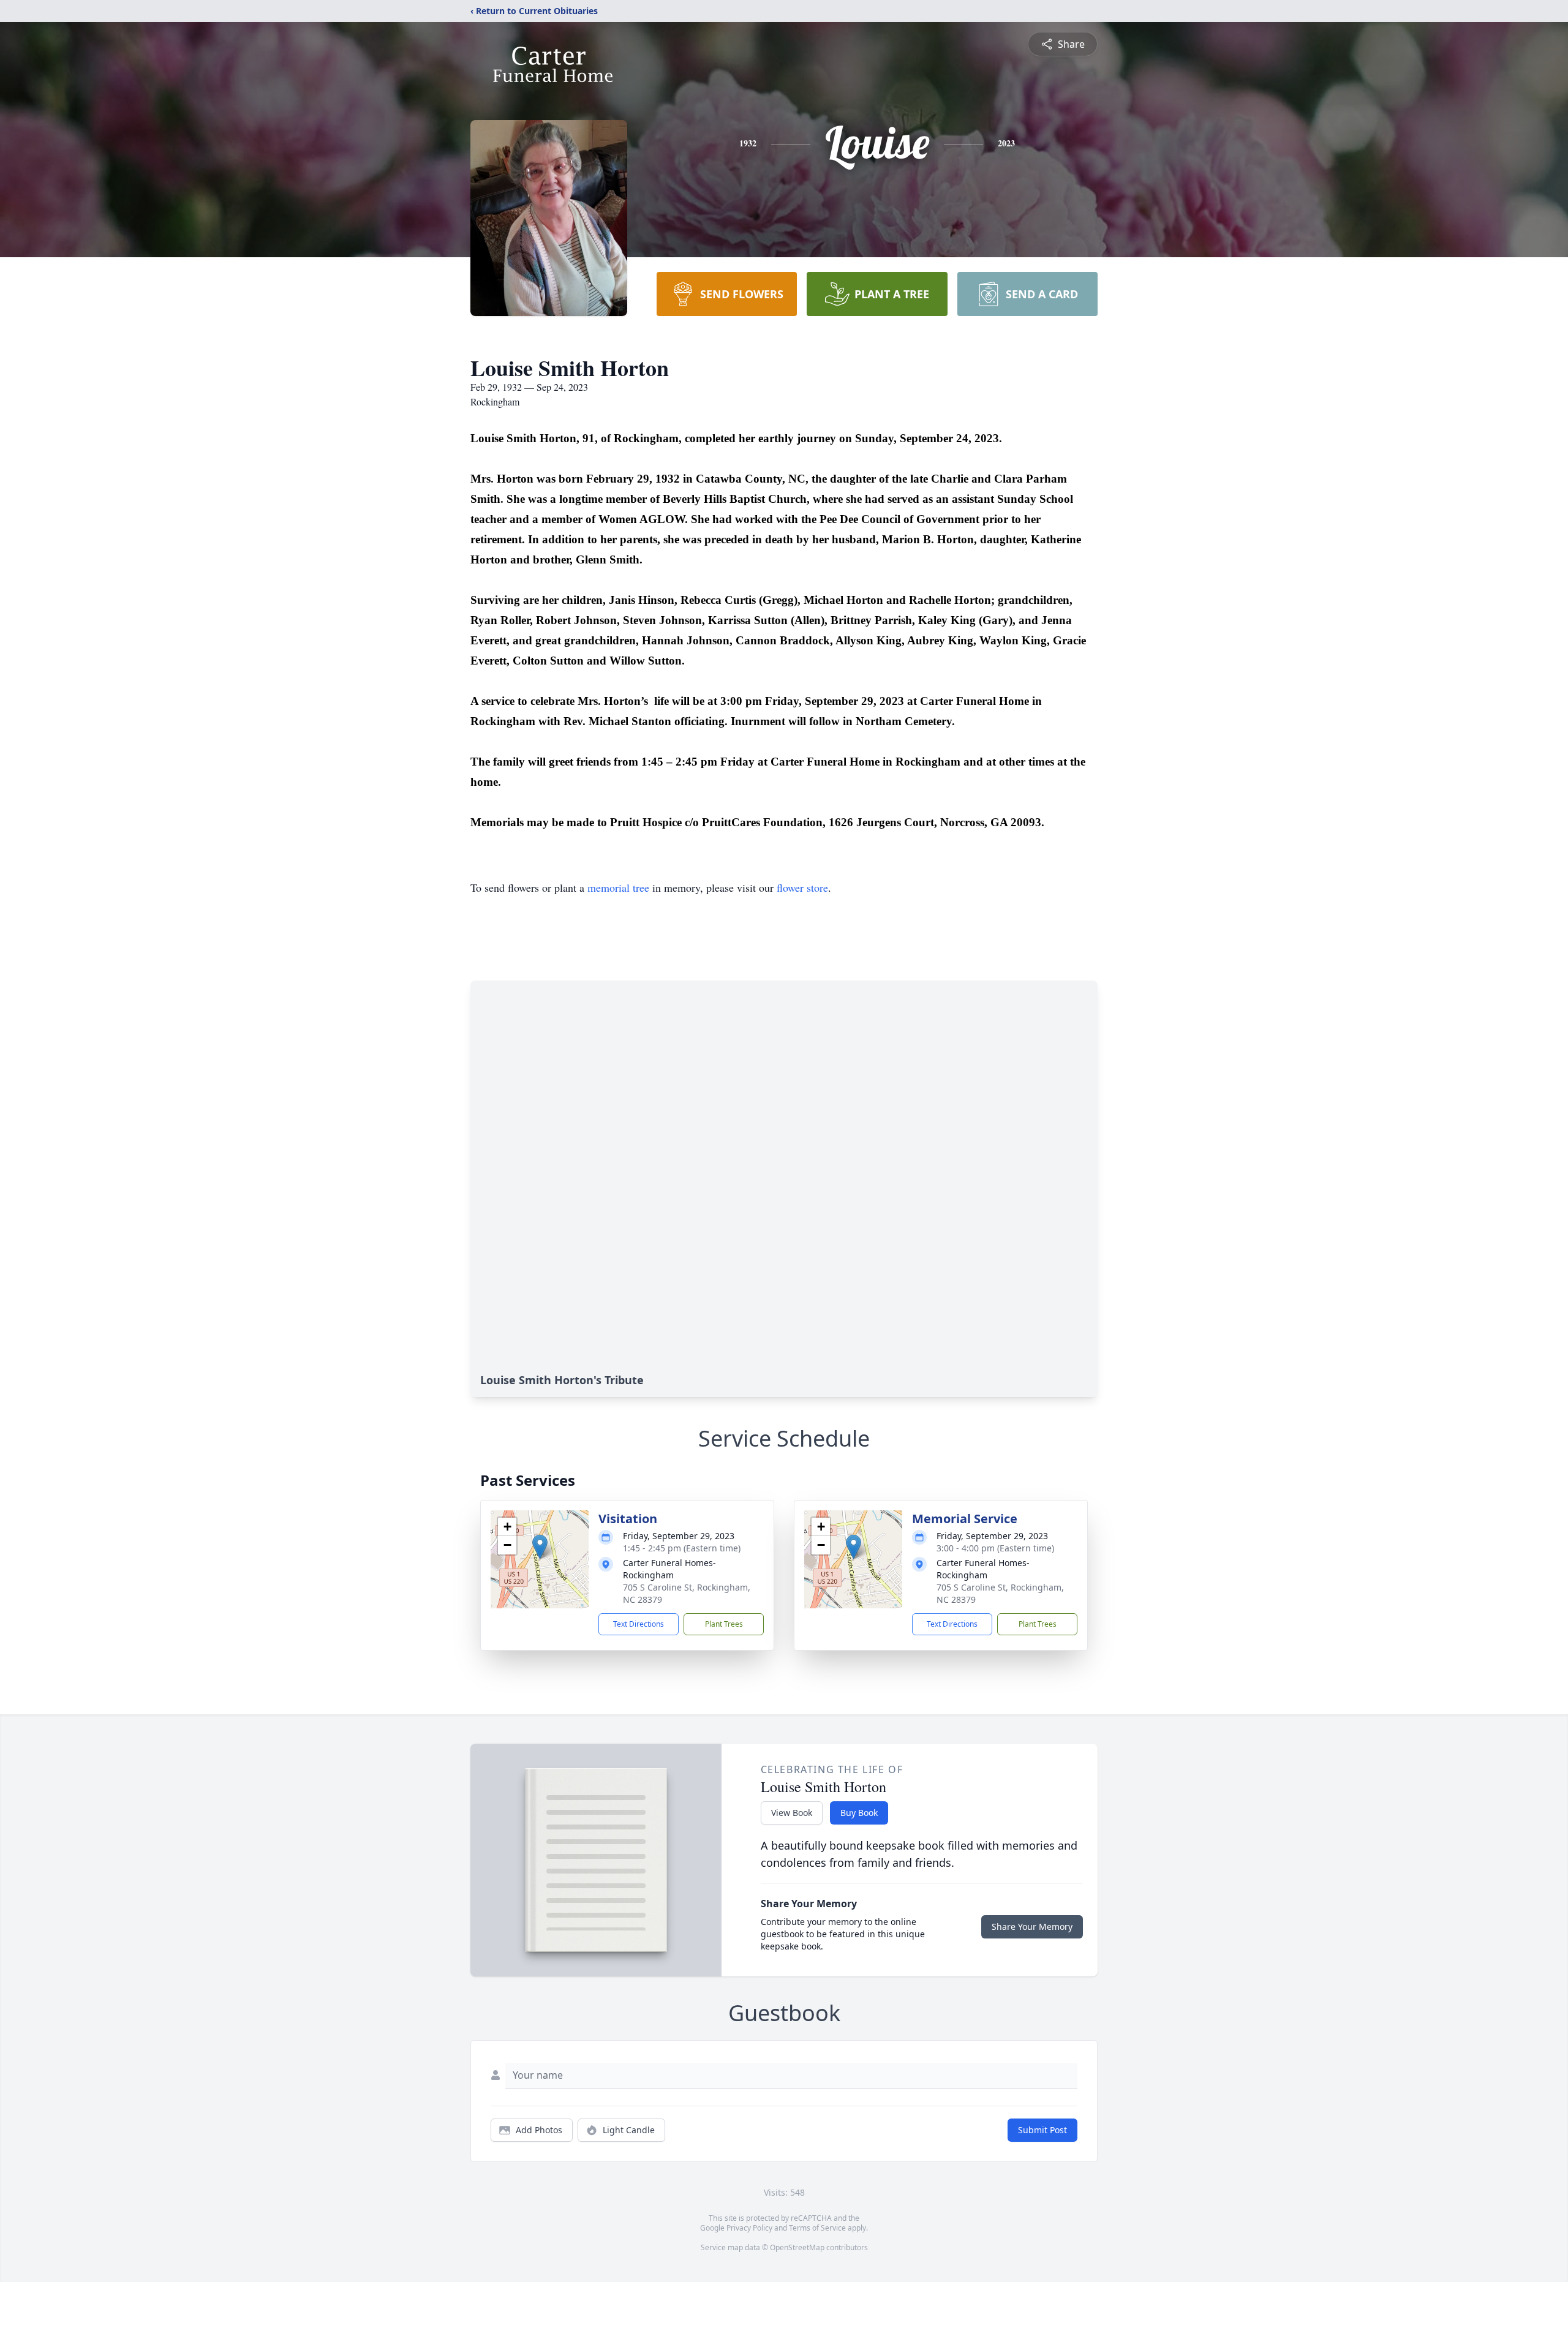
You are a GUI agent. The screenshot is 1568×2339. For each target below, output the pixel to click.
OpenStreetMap (797, 2247)
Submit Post (1042, 2130)
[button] (540, 1547)
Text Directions (639, 1624)
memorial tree (618, 887)
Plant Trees (724, 1624)
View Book (792, 1813)
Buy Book (859, 1813)
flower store (802, 887)
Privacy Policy (749, 2228)
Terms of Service (817, 2228)
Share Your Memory (1032, 1927)
